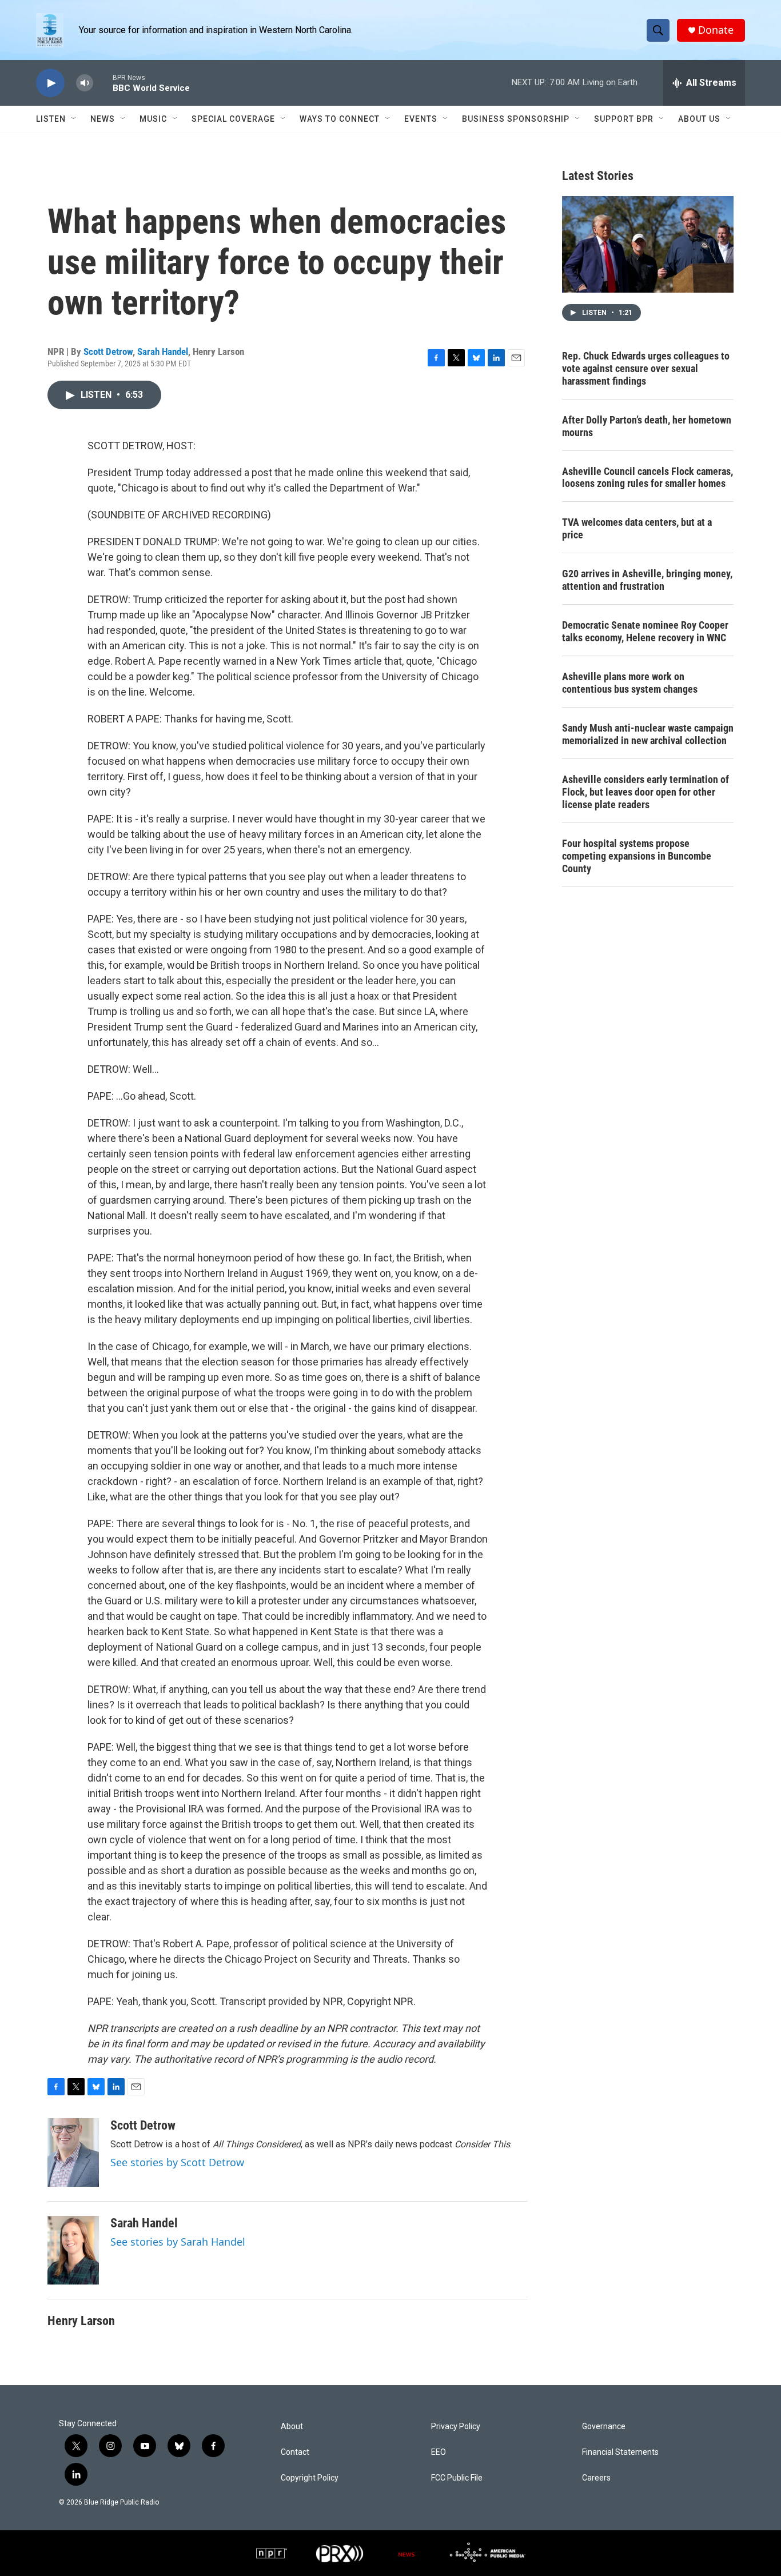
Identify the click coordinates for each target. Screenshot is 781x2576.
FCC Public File (457, 2478)
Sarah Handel (163, 352)
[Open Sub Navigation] (74, 119)
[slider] (103, 83)
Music (153, 119)
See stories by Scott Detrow (177, 2162)
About (292, 2427)
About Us (699, 119)
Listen (51, 119)
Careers (596, 2478)
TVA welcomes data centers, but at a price (637, 528)
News (103, 119)
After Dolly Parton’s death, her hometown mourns (647, 426)
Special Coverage (233, 119)
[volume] (85, 83)
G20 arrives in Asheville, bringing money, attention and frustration (647, 580)
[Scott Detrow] (73, 2152)
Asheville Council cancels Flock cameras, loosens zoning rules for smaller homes (647, 478)
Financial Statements (620, 2452)
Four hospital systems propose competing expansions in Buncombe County (637, 856)
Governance (604, 2427)
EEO (439, 2452)
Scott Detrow (108, 352)
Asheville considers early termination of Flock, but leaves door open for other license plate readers (645, 792)
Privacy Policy (456, 2427)
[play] (50, 83)
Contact (295, 2452)
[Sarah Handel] (73, 2250)
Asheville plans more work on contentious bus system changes (630, 683)
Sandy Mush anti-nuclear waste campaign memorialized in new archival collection (648, 734)
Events (421, 119)
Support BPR (624, 119)
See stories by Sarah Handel (178, 2242)
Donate (716, 30)
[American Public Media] (487, 2553)
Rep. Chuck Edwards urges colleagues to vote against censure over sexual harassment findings (646, 368)
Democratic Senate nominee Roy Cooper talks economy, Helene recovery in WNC (645, 631)
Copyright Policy (310, 2478)
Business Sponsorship (516, 119)
